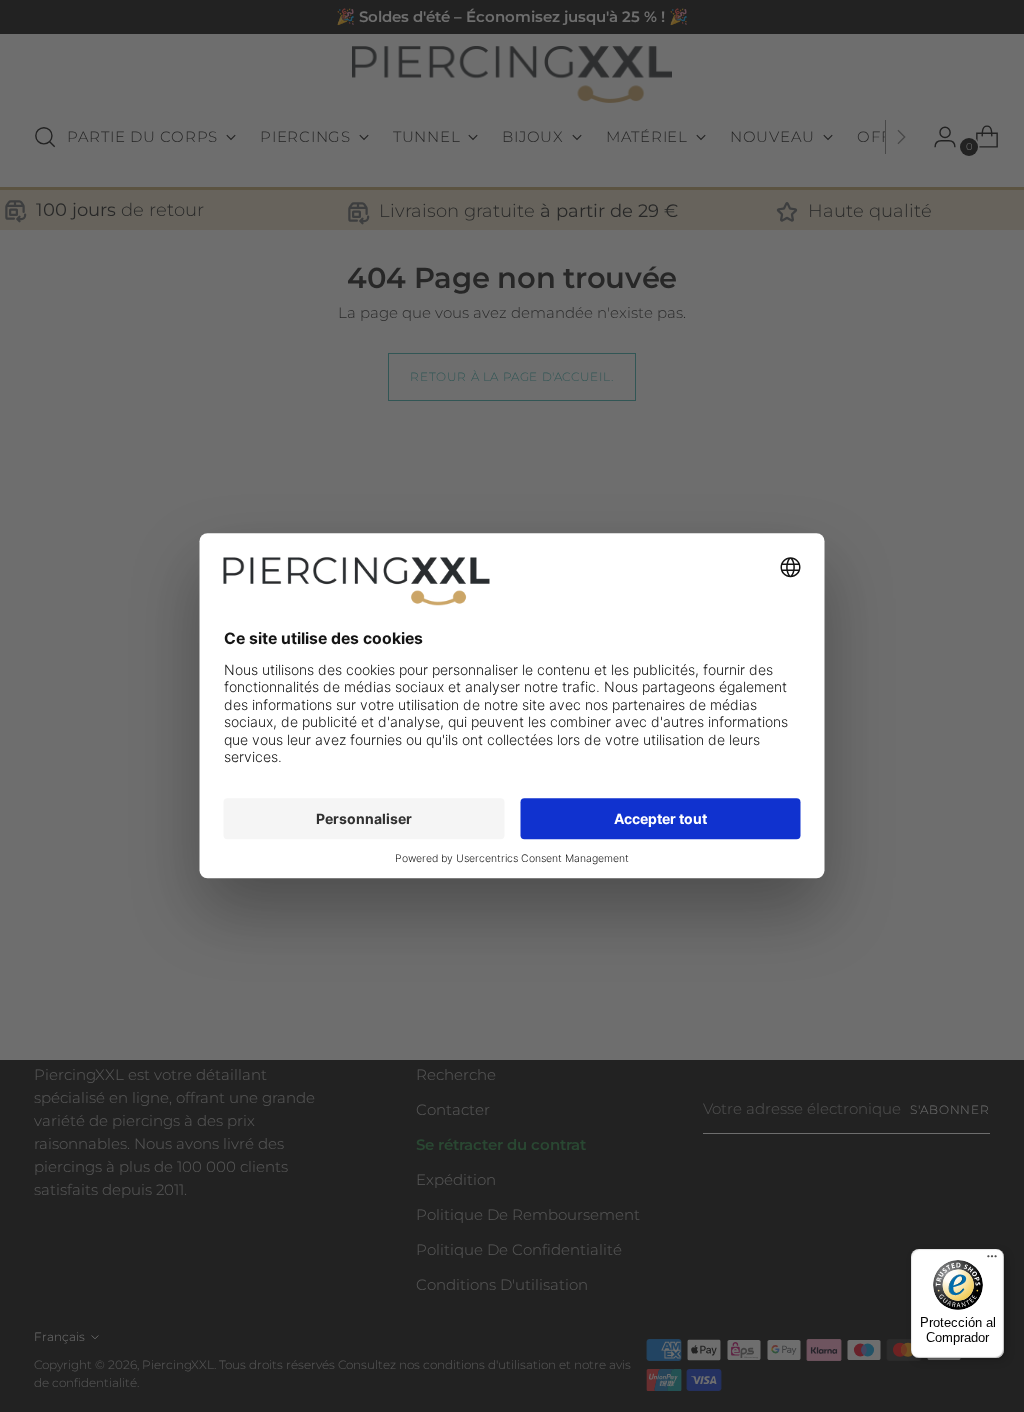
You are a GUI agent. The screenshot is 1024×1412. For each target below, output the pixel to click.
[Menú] (992, 1261)
